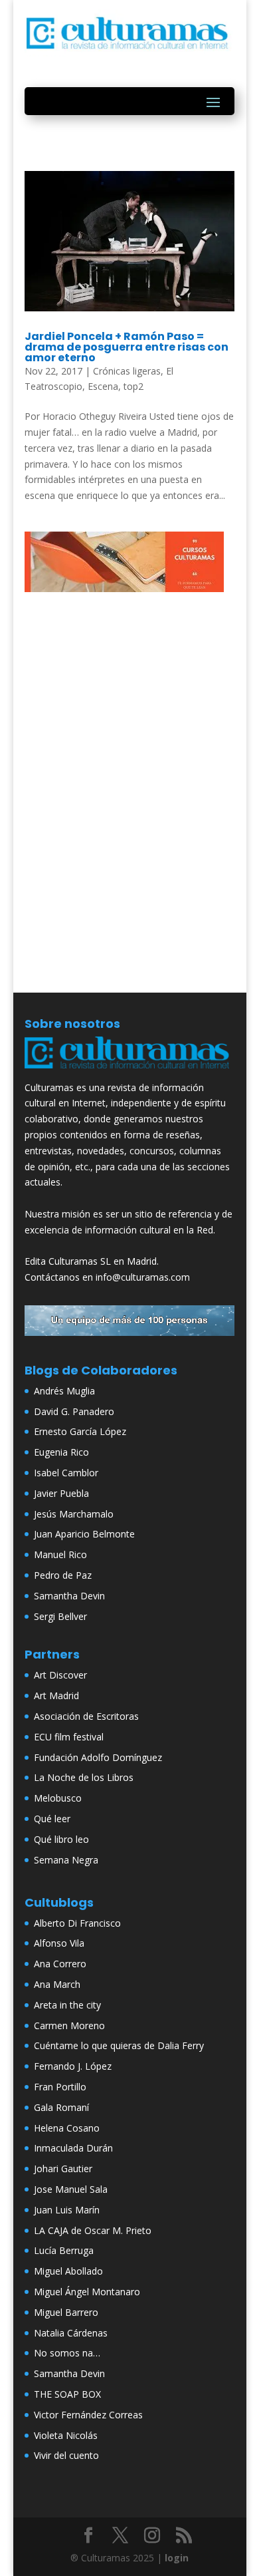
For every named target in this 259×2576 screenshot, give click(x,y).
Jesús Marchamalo (74, 1514)
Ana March (57, 1984)
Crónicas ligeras (127, 371)
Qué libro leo (61, 1839)
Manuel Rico (60, 1554)
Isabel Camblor (66, 1473)
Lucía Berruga (64, 2250)
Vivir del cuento (66, 2455)
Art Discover (60, 1675)
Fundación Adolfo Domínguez (98, 1757)
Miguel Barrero (66, 2312)
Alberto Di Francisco (77, 1923)
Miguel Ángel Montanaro (87, 2292)
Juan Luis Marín (67, 2210)
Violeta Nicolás (66, 2435)
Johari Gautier (63, 2169)
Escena (103, 386)
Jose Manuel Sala (71, 2189)
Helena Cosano (67, 2128)
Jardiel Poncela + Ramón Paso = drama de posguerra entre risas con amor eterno (127, 347)
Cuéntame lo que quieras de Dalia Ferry (119, 2045)
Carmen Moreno (69, 2025)
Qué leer (52, 1819)
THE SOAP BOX (67, 2394)
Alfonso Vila (59, 1943)
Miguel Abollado (68, 2271)
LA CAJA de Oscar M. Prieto (93, 2230)
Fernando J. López (73, 2066)
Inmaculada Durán (73, 2148)
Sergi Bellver (60, 1616)
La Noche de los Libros (84, 1777)
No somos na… (67, 2353)
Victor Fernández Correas (88, 2415)
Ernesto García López (80, 1431)
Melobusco (58, 1798)
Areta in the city (67, 2005)
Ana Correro (60, 1964)
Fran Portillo (60, 2087)
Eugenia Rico (61, 1452)
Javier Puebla (61, 1493)
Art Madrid (56, 1695)
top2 (133, 386)
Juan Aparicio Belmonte (84, 1534)
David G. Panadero (74, 1411)
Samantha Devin (69, 1596)
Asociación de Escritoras (86, 1716)
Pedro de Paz (63, 1575)
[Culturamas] (129, 1071)
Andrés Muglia (64, 1391)
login (177, 2558)
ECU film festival (69, 1737)
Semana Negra (66, 1860)
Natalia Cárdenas (71, 2333)
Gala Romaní (61, 2107)
